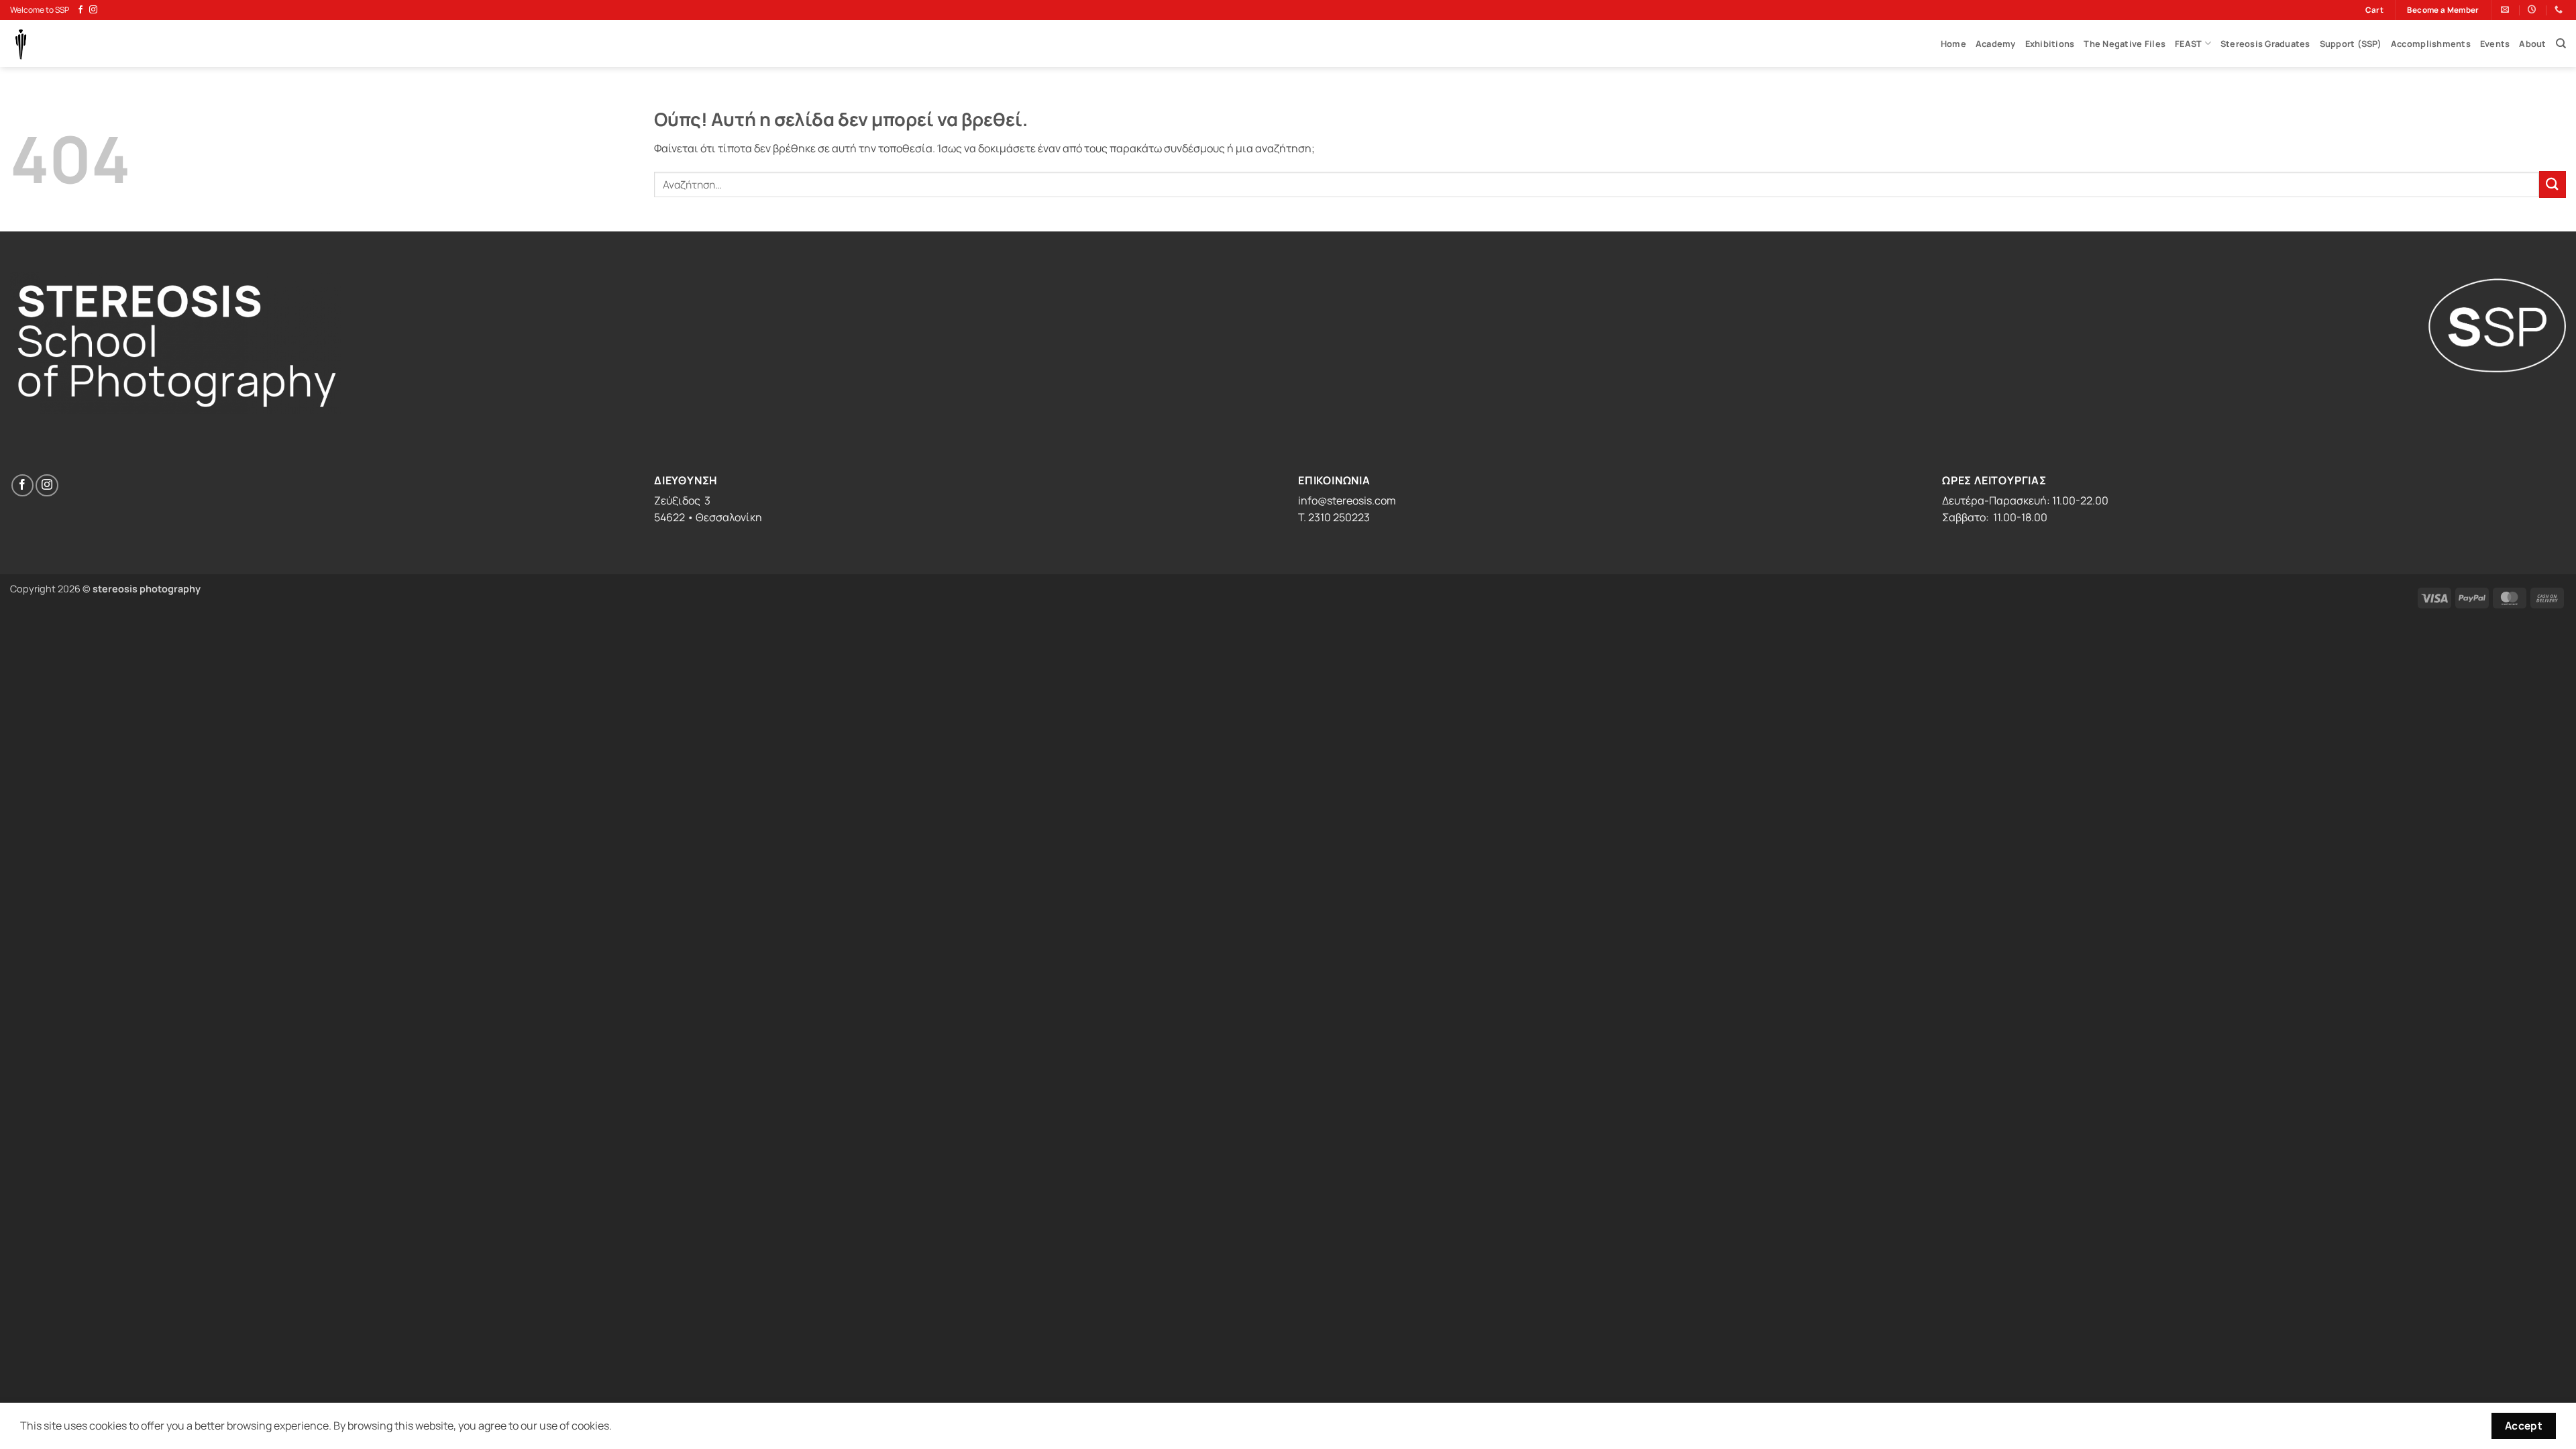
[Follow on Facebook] (80, 10)
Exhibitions (2050, 44)
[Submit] (2553, 184)
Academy (1996, 44)
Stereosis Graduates (2265, 44)
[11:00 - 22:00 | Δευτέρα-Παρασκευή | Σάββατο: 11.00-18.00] (2533, 9)
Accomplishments (2431, 44)
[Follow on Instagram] (93, 10)
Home (1953, 44)
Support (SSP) (2351, 44)
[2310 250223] (2560, 9)
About (2532, 44)
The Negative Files (2125, 44)
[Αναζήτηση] (2561, 44)
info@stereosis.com (1347, 500)
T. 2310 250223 (1334, 517)
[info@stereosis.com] (2507, 9)
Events (2495, 44)
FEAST (2188, 44)
